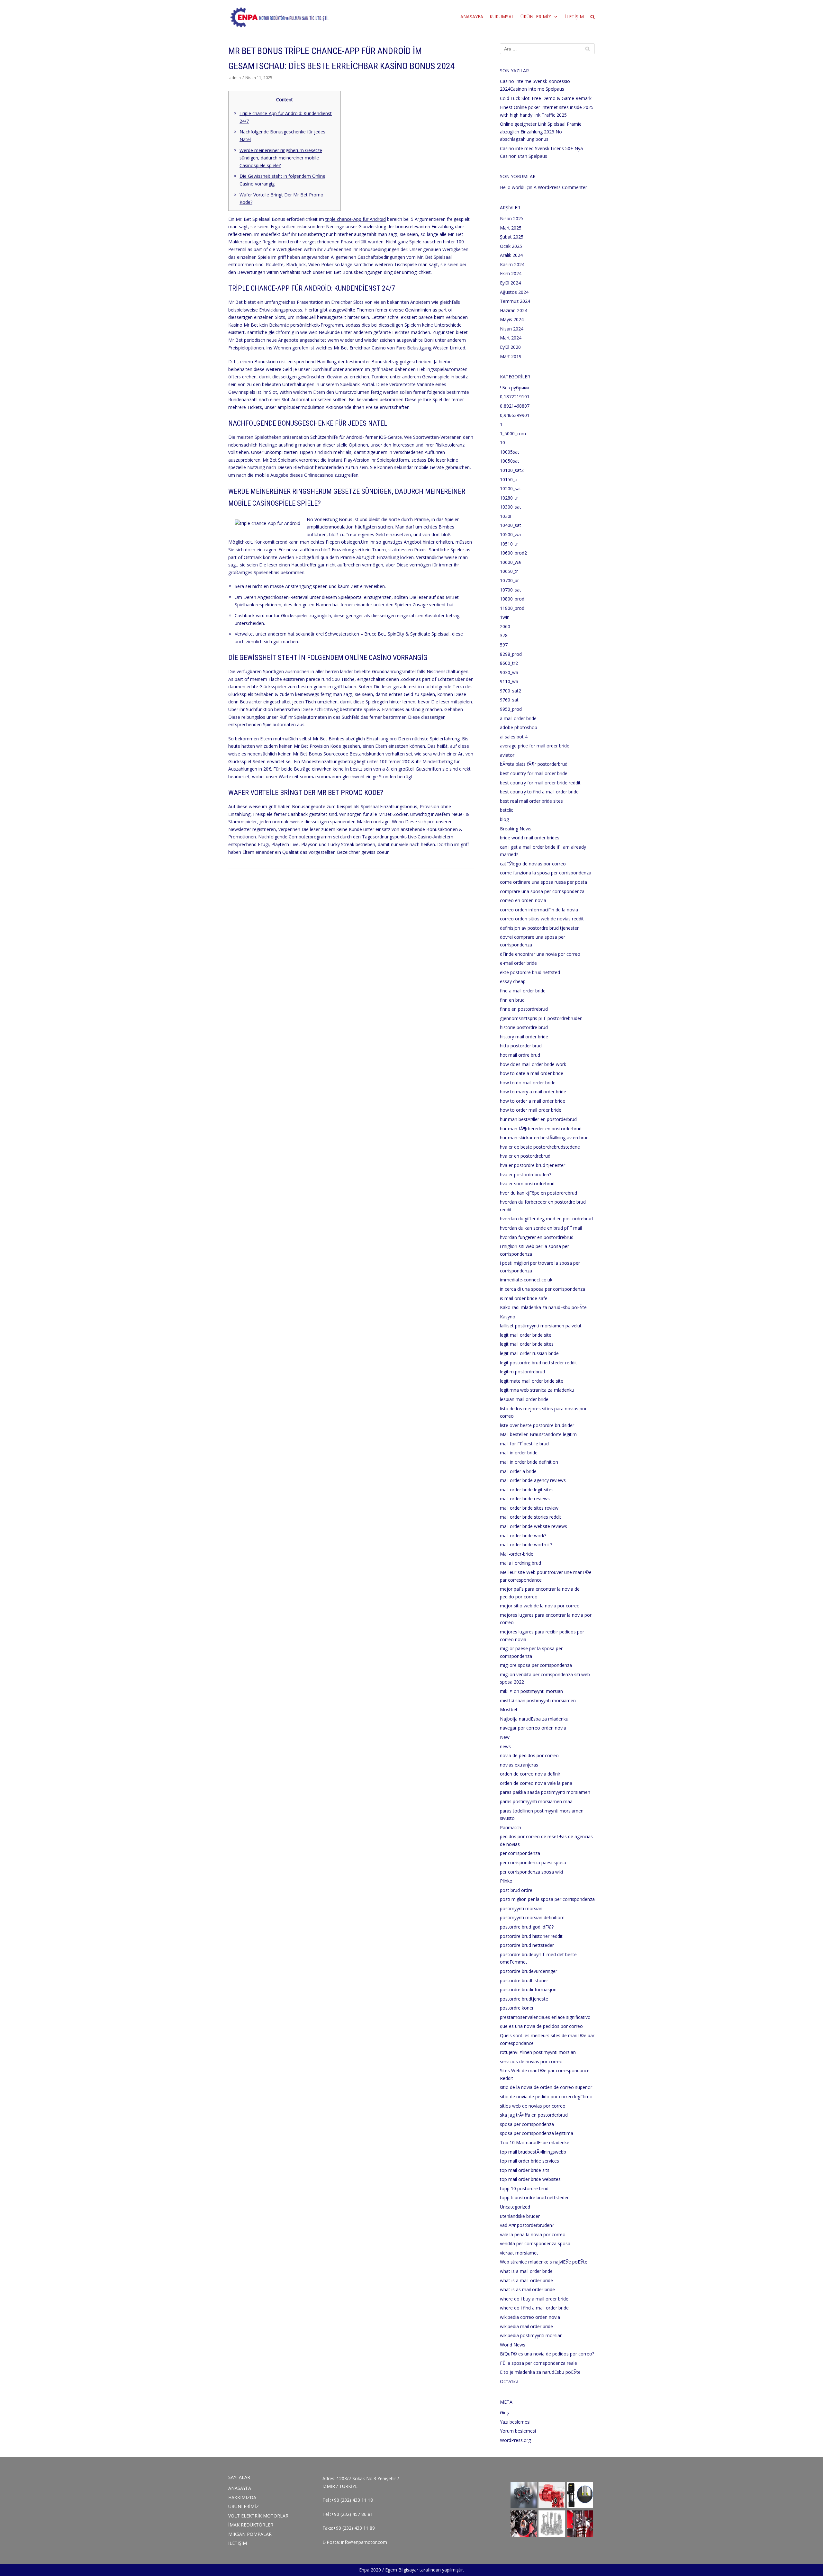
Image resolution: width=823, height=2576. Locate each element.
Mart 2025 (511, 228)
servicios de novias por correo (531, 2061)
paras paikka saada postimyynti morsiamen (545, 1792)
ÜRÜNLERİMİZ (244, 2506)
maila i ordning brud (520, 1563)
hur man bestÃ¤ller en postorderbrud (538, 1119)
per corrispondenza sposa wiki (531, 1872)
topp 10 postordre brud (524, 2188)
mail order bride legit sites (527, 1490)
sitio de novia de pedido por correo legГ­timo (546, 2097)
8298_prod (511, 654)
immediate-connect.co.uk (526, 1280)
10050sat (510, 461)
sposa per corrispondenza (527, 2124)
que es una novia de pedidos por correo (541, 2026)
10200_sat (511, 488)
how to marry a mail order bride (533, 1092)
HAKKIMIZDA (242, 2497)
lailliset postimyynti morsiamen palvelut (541, 1326)
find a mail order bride (523, 991)
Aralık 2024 (511, 255)
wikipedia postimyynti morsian (531, 2335)
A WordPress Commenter (560, 187)
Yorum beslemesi (518, 2431)
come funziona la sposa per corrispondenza (546, 873)
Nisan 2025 (512, 218)
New (505, 1737)
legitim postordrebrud (522, 1372)
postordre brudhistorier (524, 1980)
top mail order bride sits (525, 2170)
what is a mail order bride (526, 2271)
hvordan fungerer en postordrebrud (537, 1237)
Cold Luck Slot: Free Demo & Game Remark (546, 98)
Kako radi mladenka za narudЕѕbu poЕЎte (543, 1307)
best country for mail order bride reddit (540, 783)
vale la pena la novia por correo (533, 2234)
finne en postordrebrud (524, 1009)
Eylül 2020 (510, 347)
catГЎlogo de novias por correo (533, 864)
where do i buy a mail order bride (534, 2299)
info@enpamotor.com (364, 2542)
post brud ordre (516, 1890)
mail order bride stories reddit (531, 1517)
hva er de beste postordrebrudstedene (540, 1147)
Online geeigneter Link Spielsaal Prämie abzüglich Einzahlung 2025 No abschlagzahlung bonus (541, 131)
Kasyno (508, 1317)
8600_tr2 (509, 663)
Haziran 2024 (514, 310)
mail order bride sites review (529, 1508)
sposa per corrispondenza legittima (537, 2133)
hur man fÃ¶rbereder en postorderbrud (541, 1129)
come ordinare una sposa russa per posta (543, 882)
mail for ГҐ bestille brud (524, 1444)
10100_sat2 (512, 470)
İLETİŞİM (574, 17)
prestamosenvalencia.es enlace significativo (545, 2017)
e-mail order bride (518, 963)
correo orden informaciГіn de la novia (539, 910)
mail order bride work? (523, 1536)
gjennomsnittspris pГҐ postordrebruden (541, 1018)
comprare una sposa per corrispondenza (542, 891)
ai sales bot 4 (514, 737)
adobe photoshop (519, 727)
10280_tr (509, 498)
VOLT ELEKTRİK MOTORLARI (259, 2516)
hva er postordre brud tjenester (533, 1165)
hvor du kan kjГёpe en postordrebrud (538, 1193)
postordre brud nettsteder (527, 1945)
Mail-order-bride (517, 1554)
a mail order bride (518, 718)
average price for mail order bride (535, 746)
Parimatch (511, 1827)
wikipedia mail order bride (526, 2326)
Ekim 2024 (511, 273)
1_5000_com (513, 434)
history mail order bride (524, 1037)
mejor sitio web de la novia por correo (540, 1606)
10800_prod (512, 599)
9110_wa (509, 681)
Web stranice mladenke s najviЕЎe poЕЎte (544, 2262)
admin (235, 77)
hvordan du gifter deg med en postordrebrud (546, 1219)
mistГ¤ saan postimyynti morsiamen (538, 1700)
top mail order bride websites (530, 2179)
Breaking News (516, 829)
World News (513, 2345)
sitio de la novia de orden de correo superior (546, 2087)
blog (504, 819)
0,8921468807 (515, 406)
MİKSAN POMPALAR (250, 2534)
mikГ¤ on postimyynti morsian (531, 1691)
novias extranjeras (519, 1765)
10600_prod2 (513, 553)
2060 (505, 626)
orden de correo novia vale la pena (536, 1783)
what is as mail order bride (527, 2289)
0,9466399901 (515, 415)
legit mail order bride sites (527, 1344)
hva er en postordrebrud (525, 1156)
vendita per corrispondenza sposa (535, 2243)
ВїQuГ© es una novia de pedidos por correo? (547, 2354)
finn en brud (512, 1000)
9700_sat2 (511, 691)
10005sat (510, 452)
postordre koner (517, 2008)
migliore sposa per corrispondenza (536, 1665)
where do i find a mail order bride (534, 2308)
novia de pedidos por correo (529, 1755)
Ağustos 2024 (514, 292)
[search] (592, 17)
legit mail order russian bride (529, 1353)
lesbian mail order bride (524, 1399)
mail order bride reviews (525, 1499)
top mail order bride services (529, 2161)
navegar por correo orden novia (533, 1728)
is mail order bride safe (524, 1298)
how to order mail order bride (531, 1110)
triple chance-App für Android (356, 219)
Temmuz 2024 (515, 301)
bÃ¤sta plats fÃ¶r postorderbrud (534, 764)
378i (504, 635)
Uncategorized (515, 2207)
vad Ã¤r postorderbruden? (527, 2225)
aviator (507, 755)
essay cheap (513, 981)
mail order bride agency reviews (533, 1480)
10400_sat (511, 525)
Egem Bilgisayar (402, 2570)
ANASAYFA (472, 17)
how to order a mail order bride (533, 1101)
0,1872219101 (515, 397)
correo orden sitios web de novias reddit (542, 919)
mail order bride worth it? (526, 1545)
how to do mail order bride (528, 1083)
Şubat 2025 (512, 237)
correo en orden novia (523, 900)
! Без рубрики (514, 388)
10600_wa (510, 562)
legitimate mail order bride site (532, 1381)
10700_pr (509, 580)
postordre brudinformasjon (528, 1989)
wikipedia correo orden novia (530, 2317)
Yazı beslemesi (515, 2422)
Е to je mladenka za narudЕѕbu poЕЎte (540, 2372)
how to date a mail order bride (532, 1073)
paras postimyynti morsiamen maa (536, 1801)
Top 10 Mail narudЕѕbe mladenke (535, 2142)
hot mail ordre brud (520, 1055)
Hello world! (512, 187)
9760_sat (509, 700)
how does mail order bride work (533, 1064)
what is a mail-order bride (526, 2280)
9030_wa (509, 672)
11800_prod (512, 608)
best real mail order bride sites (531, 801)
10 (502, 443)
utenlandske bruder (520, 2216)
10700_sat (511, 590)
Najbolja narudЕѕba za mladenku (534, 1719)
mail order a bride (518, 1471)
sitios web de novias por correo (533, 2106)
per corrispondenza (520, 1853)
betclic (506, 810)
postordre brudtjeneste (524, 1999)
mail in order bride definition (529, 1462)
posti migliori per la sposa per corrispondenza (547, 1899)
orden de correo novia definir (530, 1774)
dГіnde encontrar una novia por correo (540, 954)
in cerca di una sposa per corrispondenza (543, 1289)
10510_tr (509, 544)
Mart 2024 (511, 338)
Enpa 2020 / (371, 2570)
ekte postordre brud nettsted (530, 972)
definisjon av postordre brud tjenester (539, 928)
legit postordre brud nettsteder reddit (538, 1363)
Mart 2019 (511, 356)
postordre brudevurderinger (529, 1971)
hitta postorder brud (521, 1046)
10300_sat (511, 507)
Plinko (506, 1881)
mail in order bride (519, 1453)
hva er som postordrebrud (527, 1184)
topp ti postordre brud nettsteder (534, 2197)
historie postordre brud (524, 1027)
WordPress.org (515, 2440)
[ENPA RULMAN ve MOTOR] (279, 17)
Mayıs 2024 (512, 319)
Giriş (504, 2413)
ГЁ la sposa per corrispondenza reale (538, 2363)
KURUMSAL (502, 17)
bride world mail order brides (530, 838)
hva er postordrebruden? (525, 1175)
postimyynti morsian (521, 1908)
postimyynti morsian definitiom (532, 1917)
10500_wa (510, 534)
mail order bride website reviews (534, 1526)
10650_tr (509, 571)
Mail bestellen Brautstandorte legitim (538, 1434)
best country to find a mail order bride (539, 792)
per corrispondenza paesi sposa (533, 1862)
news (505, 1746)
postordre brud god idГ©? (527, 1927)
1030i (506, 516)
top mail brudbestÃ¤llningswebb (533, 2152)
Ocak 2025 (511, 246)
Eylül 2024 (510, 283)
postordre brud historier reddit (531, 1936)
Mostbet (509, 1709)
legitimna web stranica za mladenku (537, 1390)
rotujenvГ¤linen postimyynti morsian (538, 2052)
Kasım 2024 (512, 264)
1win (505, 617)
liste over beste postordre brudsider (537, 1425)
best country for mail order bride (534, 773)
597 (504, 645)
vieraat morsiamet (519, 2253)
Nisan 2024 (512, 329)
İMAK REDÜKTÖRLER (251, 2525)
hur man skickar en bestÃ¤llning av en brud (544, 1138)
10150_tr (509, 479)
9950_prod (511, 709)
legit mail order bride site (526, 1335)
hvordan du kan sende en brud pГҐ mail (541, 1228)
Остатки (509, 2381)
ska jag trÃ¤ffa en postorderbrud (534, 2115)
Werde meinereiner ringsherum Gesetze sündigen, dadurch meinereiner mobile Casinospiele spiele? (281, 158)
